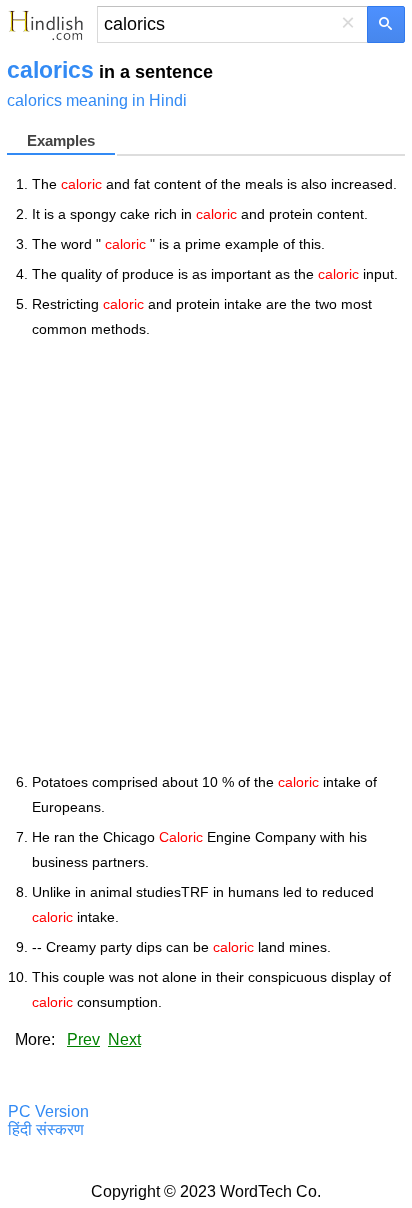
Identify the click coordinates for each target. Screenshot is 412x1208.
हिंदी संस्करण (46, 1129)
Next (124, 1039)
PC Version (48, 1111)
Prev (83, 1039)
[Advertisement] (206, 556)
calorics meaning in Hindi (97, 100)
